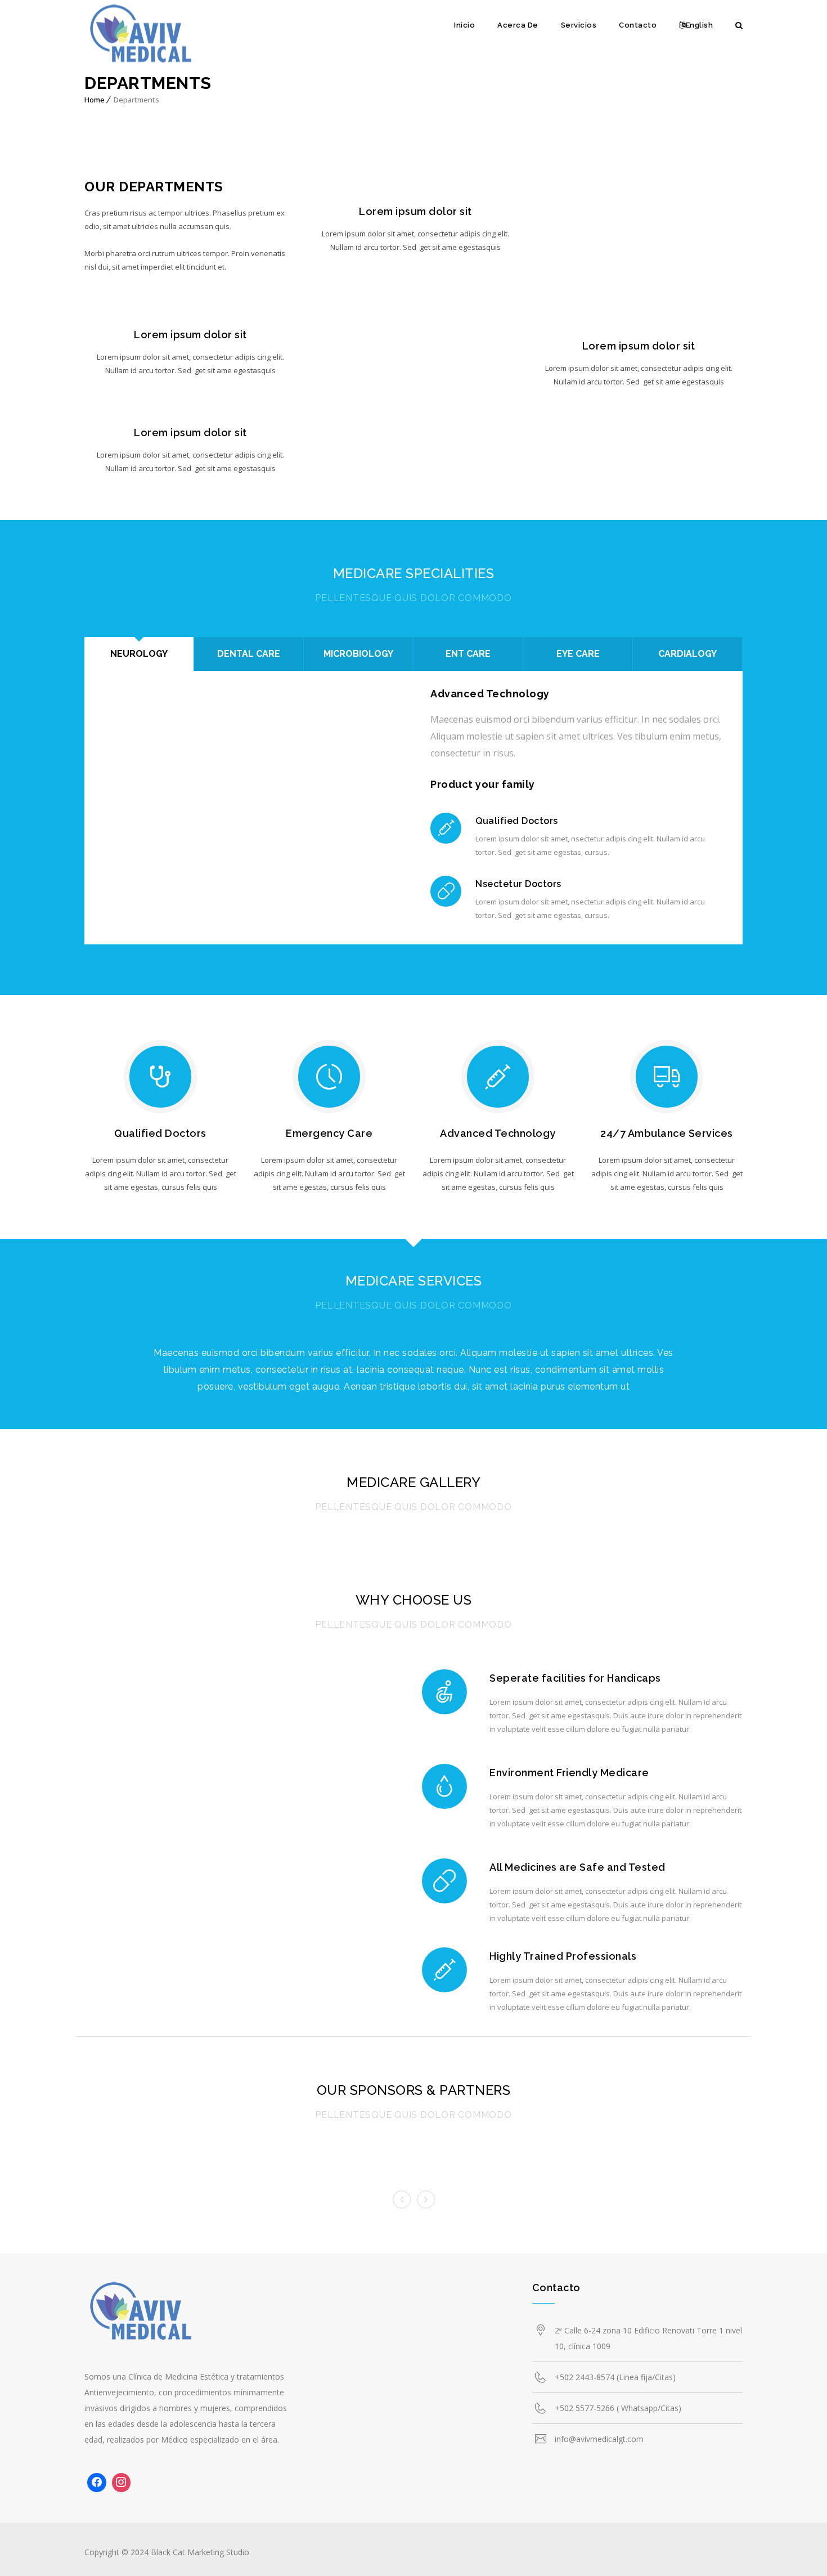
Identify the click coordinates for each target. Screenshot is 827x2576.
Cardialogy (687, 654)
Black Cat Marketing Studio (200, 2552)
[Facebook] (97, 2483)
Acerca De (518, 25)
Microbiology (358, 654)
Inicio (464, 25)
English (700, 25)
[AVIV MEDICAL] (141, 37)
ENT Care (468, 654)
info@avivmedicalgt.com (599, 2439)
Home (95, 100)
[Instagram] (122, 2483)
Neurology (139, 654)
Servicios (579, 25)
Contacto (638, 25)
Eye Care (578, 654)
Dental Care (249, 654)
